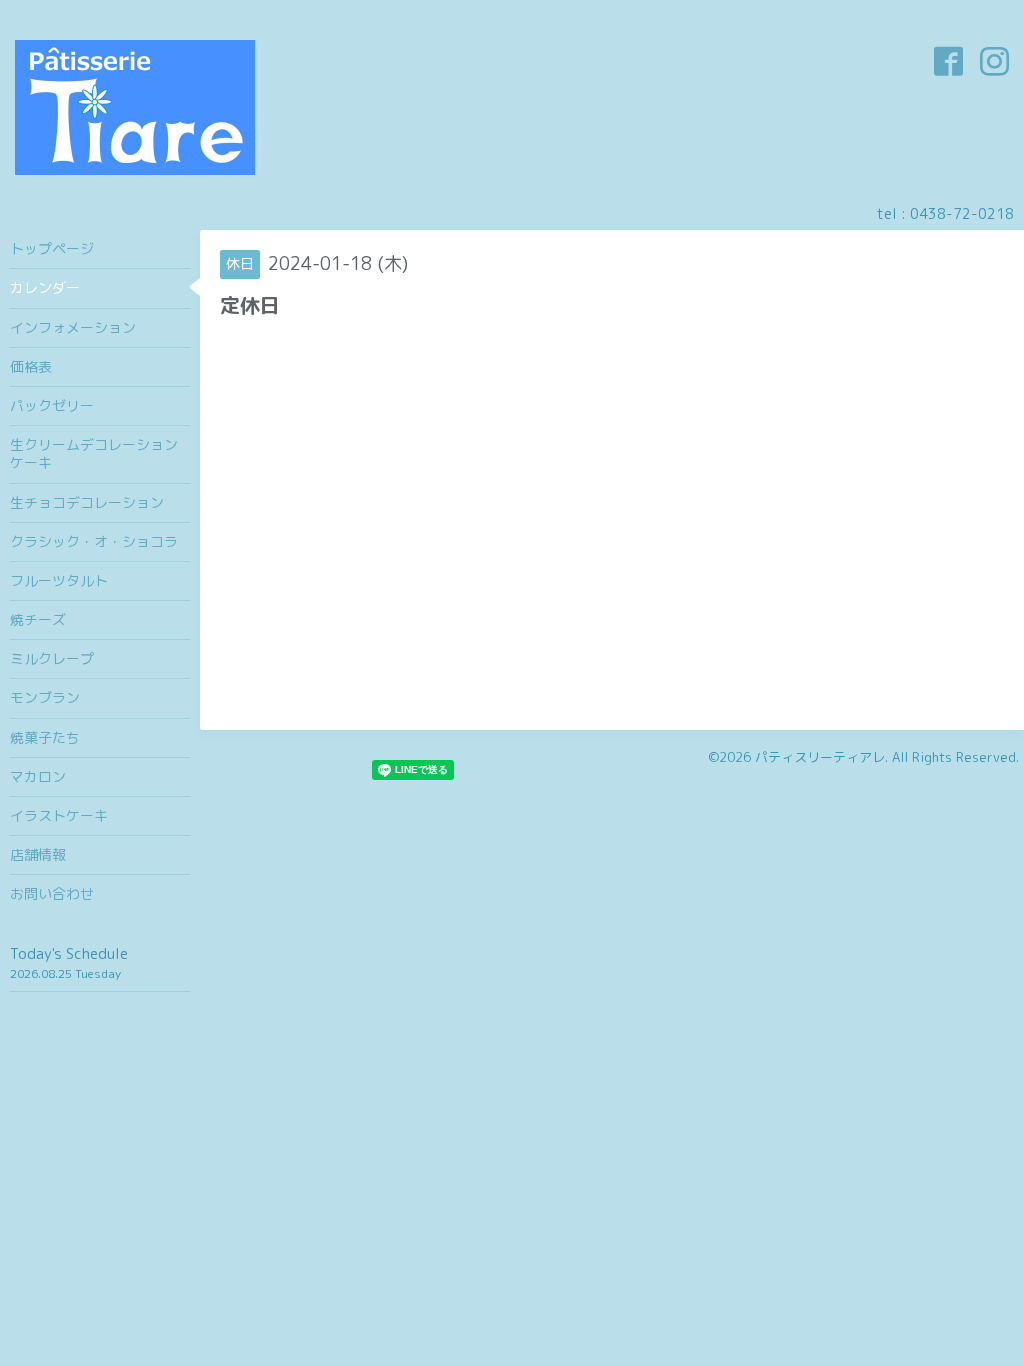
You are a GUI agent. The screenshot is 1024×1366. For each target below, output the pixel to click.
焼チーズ (38, 619)
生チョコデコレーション (87, 502)
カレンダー (45, 287)
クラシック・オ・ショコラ (94, 541)
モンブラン (45, 697)
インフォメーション (73, 327)
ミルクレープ (52, 658)
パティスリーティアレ (820, 757)
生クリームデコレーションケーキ (94, 453)
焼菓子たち (45, 737)
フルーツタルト (59, 580)
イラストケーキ (59, 815)
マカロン (38, 776)
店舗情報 (38, 854)
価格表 (31, 366)
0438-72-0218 (962, 213)
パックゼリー (52, 405)
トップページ (52, 248)
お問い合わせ (52, 893)
